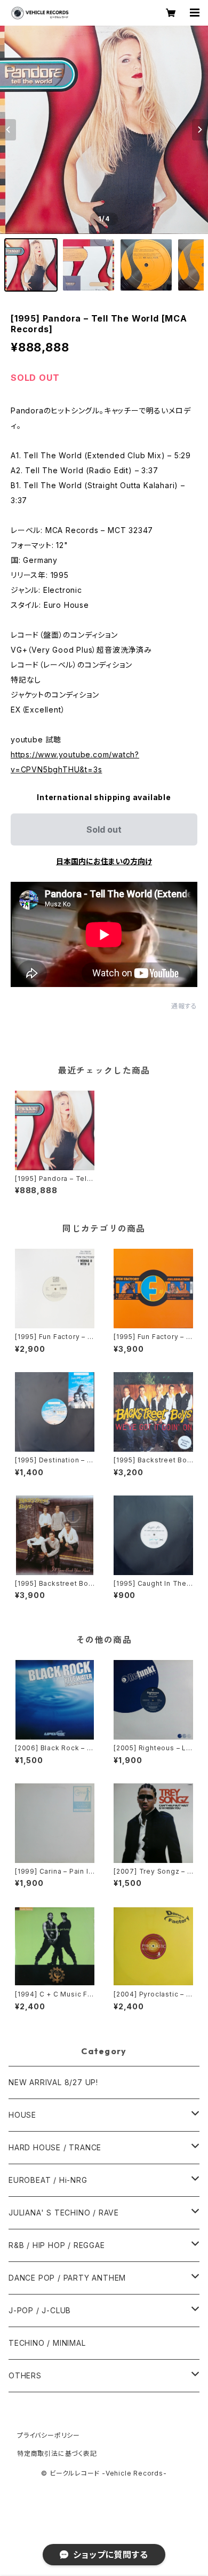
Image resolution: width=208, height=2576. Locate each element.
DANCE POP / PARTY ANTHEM (67, 2278)
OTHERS (25, 2375)
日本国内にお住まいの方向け (104, 861)
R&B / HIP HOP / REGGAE (57, 2245)
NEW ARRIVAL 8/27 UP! (53, 2082)
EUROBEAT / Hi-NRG (48, 2180)
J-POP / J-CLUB (40, 2310)
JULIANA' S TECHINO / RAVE (64, 2213)
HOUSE (22, 2115)
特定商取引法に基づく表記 (57, 2453)
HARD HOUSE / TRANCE (55, 2147)
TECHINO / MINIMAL (47, 2343)
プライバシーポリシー (49, 2435)
